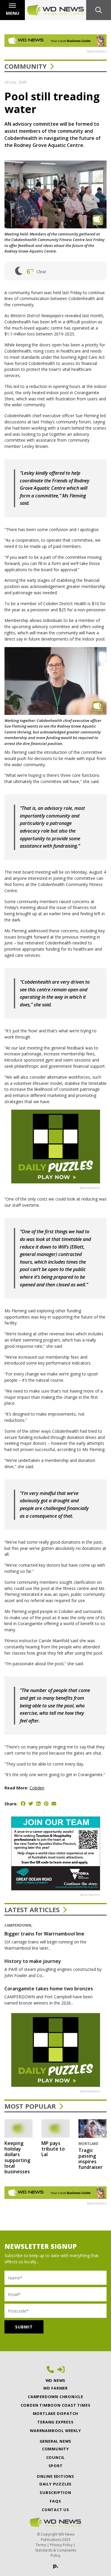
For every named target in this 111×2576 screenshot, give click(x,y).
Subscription (55, 2493)
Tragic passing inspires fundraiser (91, 2159)
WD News (56, 2380)
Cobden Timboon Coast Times (56, 2405)
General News (56, 2441)
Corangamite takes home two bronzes (49, 1989)
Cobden (37, 1788)
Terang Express (55, 2422)
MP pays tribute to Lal (53, 2149)
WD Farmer (55, 2388)
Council (56, 2457)
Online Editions (55, 2476)
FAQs (55, 2501)
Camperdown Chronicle (55, 2397)
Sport (56, 2466)
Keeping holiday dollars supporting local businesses (17, 2157)
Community (26, 66)
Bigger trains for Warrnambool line (44, 1934)
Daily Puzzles (55, 2484)
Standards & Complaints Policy (56, 2553)
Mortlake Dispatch (56, 2413)
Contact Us (55, 2510)
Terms (41, 2545)
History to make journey (33, 1961)
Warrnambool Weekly (55, 2431)
